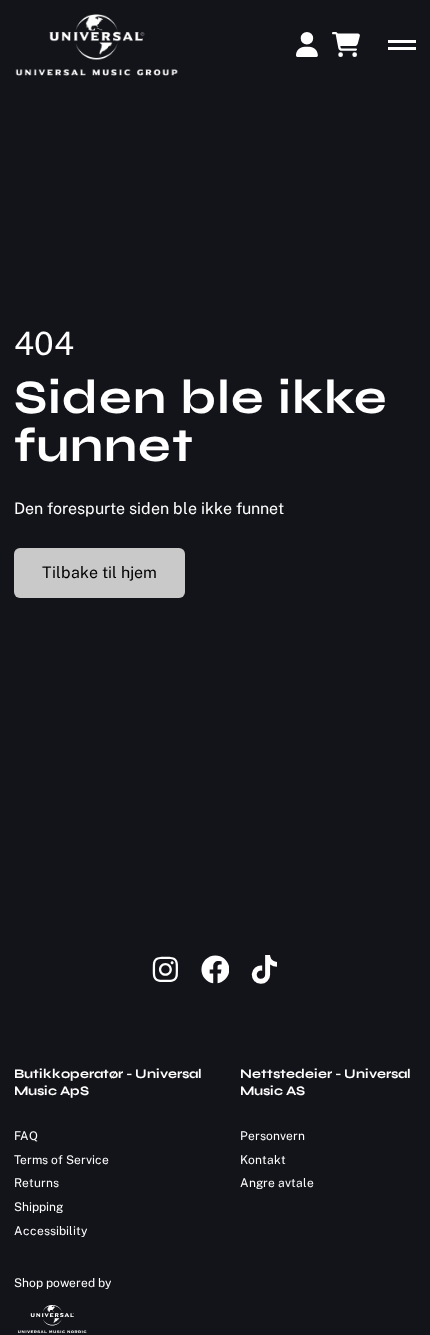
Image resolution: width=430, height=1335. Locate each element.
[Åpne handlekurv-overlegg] (346, 44)
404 (44, 343)
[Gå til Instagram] (176, 980)
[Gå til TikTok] (264, 980)
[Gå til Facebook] (226, 980)
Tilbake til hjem (99, 572)
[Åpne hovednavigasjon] (402, 45)
